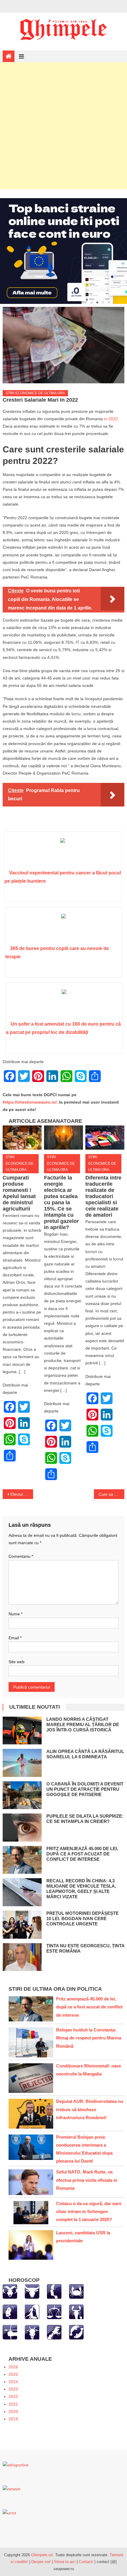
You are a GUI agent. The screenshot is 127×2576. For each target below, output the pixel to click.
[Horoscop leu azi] (10, 2312)
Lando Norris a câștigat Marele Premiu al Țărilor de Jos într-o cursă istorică (83, 1724)
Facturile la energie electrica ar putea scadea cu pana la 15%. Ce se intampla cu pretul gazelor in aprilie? (61, 1203)
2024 (13, 2382)
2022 (13, 2396)
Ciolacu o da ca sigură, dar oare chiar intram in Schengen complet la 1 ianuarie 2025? (89, 2211)
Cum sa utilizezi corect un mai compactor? (111, 1494)
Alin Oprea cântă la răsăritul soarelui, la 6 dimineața (85, 1754)
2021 (13, 2404)
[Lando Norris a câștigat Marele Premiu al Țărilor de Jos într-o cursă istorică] (22, 1731)
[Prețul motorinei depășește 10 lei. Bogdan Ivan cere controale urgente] (22, 1925)
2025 (13, 2374)
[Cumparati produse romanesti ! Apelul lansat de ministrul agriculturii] (22, 1138)
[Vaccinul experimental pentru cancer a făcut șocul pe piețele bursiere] (63, 853)
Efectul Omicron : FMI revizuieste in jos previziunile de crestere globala (22, 1494)
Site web (17, 1662)
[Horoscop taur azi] (32, 2291)
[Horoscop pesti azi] (76, 2332)
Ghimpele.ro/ (42, 2555)
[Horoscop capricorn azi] (32, 2332)
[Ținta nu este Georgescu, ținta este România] (22, 1957)
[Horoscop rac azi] (76, 2291)
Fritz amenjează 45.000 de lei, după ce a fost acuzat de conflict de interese (82, 1854)
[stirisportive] (16, 2465)
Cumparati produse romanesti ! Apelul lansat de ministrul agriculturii (19, 1193)
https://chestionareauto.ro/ (30, 1102)
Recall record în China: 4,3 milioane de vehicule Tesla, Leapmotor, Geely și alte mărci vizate (81, 1889)
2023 (13, 2389)
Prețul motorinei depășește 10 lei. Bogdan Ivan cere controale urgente (83, 1918)
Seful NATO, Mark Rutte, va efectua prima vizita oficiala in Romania (87, 2180)
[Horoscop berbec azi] (10, 2291)
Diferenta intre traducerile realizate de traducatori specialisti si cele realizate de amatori (103, 1196)
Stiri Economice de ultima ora (35, 393)
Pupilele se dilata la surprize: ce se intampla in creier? (85, 1819)
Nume (16, 1614)
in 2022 (111, 419)
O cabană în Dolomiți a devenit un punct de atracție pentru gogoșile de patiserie (85, 1789)
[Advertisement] (63, 126)
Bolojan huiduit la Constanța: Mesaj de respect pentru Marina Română (89, 2038)
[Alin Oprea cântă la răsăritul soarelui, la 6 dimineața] (22, 1763)
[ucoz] (9, 2513)
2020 (13, 2412)
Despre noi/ (41, 2562)
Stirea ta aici (65, 2562)
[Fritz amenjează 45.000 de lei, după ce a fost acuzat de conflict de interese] (22, 1860)
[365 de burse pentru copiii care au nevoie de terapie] (63, 928)
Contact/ (86, 2562)
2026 (13, 2367)
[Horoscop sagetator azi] (10, 2332)
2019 (13, 2419)
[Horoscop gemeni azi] (54, 2291)
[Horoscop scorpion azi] (76, 2312)
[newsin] (12, 2489)
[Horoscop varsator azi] (54, 2332)
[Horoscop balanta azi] (54, 2312)
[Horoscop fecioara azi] (32, 2312)
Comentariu (21, 1556)
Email (15, 1638)
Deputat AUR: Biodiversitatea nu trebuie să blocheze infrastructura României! (90, 2109)
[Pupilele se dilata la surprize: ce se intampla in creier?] (22, 1828)
